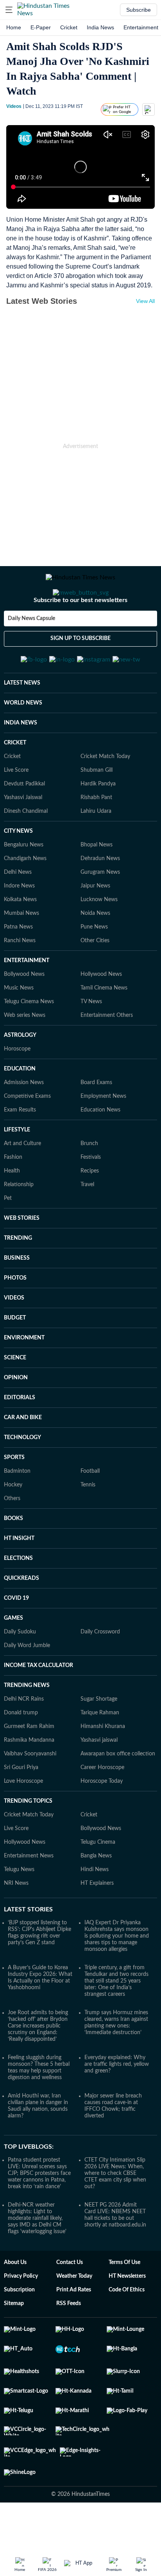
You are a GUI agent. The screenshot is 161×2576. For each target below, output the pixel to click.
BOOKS (13, 1557)
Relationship (19, 1223)
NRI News (16, 1922)
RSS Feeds (69, 2342)
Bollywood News (24, 1013)
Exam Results (20, 1148)
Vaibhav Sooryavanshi (30, 1792)
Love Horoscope (23, 1820)
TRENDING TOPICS (28, 1839)
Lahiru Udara (96, 850)
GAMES (13, 1656)
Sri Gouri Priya (21, 1806)
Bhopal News (97, 883)
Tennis (88, 1523)
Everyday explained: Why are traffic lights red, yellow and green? (117, 2103)
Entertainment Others (107, 1054)
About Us (15, 2301)
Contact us (70, 2301)
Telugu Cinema (98, 1880)
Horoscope (17, 1087)
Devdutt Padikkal (24, 822)
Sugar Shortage (99, 1737)
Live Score (16, 808)
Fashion (13, 1196)
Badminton (17, 1509)
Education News (100, 1148)
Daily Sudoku (20, 1670)
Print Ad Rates (74, 2328)
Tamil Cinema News (104, 1026)
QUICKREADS (21, 1617)
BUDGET (15, 1356)
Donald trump (21, 1751)
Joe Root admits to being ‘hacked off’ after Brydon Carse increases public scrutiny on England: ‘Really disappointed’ (38, 2064)
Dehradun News (100, 897)
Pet (8, 1237)
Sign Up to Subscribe (80, 670)
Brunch (89, 1182)
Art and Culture (22, 1182)
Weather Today (74, 2314)
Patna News (18, 965)
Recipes (90, 1209)
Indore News (19, 924)
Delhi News (18, 911)
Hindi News (95, 1908)
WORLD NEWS (23, 741)
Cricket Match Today (105, 795)
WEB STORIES (22, 1257)
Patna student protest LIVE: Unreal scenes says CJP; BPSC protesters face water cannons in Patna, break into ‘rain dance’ (39, 2212)
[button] (9, 10)
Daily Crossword (100, 1670)
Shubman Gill (97, 808)
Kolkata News (20, 938)
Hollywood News (101, 1013)
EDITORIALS (20, 1436)
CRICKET (15, 781)
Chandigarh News (25, 897)
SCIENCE (15, 1396)
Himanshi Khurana (103, 1765)
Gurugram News (100, 911)
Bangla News (96, 1894)
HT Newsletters (127, 2314)
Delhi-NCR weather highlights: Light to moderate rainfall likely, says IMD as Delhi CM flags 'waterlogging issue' (37, 2257)
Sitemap (14, 2342)
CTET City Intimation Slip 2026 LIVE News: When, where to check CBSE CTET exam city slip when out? (115, 2212)
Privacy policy (21, 2314)
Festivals (91, 1196)
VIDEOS (14, 1336)
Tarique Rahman (100, 1751)
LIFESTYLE (17, 1168)
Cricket (69, 27)
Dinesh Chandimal (26, 850)
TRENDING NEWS (27, 1724)
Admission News (24, 1121)
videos (14, 106)
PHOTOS (15, 1316)
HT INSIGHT (19, 1577)
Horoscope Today (102, 1820)
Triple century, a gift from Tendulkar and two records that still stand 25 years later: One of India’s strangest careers (116, 2019)
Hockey (13, 1523)
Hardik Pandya (98, 822)
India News (100, 27)
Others (12, 1537)
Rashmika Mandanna (29, 1778)
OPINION (16, 1416)
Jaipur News (95, 924)
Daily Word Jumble (27, 1684)
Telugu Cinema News (29, 1040)
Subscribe (139, 10)
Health (12, 1209)
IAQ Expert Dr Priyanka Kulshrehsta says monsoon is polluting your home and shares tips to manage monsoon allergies (117, 1974)
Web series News (25, 1054)
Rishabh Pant (96, 836)
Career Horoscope (102, 1806)
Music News (19, 1026)
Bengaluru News (24, 883)
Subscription (19, 2328)
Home (14, 27)
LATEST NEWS (22, 721)
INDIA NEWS (21, 761)
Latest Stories (28, 1948)
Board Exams (96, 1121)
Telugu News (19, 1908)
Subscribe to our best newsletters (80, 631)
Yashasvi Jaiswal (23, 836)
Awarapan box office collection (118, 1792)
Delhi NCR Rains (24, 1737)
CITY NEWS (18, 869)
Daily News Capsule (31, 650)
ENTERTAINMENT (27, 999)
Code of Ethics (127, 2328)
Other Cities (95, 979)
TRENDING (18, 1276)
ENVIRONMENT (24, 1376)
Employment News (103, 1135)
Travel (87, 1223)
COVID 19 (16, 1637)
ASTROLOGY (20, 1074)
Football (90, 1509)
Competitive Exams (27, 1135)
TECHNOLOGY (22, 1476)
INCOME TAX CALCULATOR (38, 1704)
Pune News (94, 965)
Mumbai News (21, 952)
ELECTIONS (18, 1597)
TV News (91, 1040)
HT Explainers (97, 1922)
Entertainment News (29, 1894)
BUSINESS (17, 1296)
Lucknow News (99, 938)
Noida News (95, 952)
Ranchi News (20, 979)
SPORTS (14, 1496)
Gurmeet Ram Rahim (29, 1765)
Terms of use (124, 2301)
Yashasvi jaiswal (99, 1778)
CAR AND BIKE (23, 1456)
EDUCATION (20, 1107)
